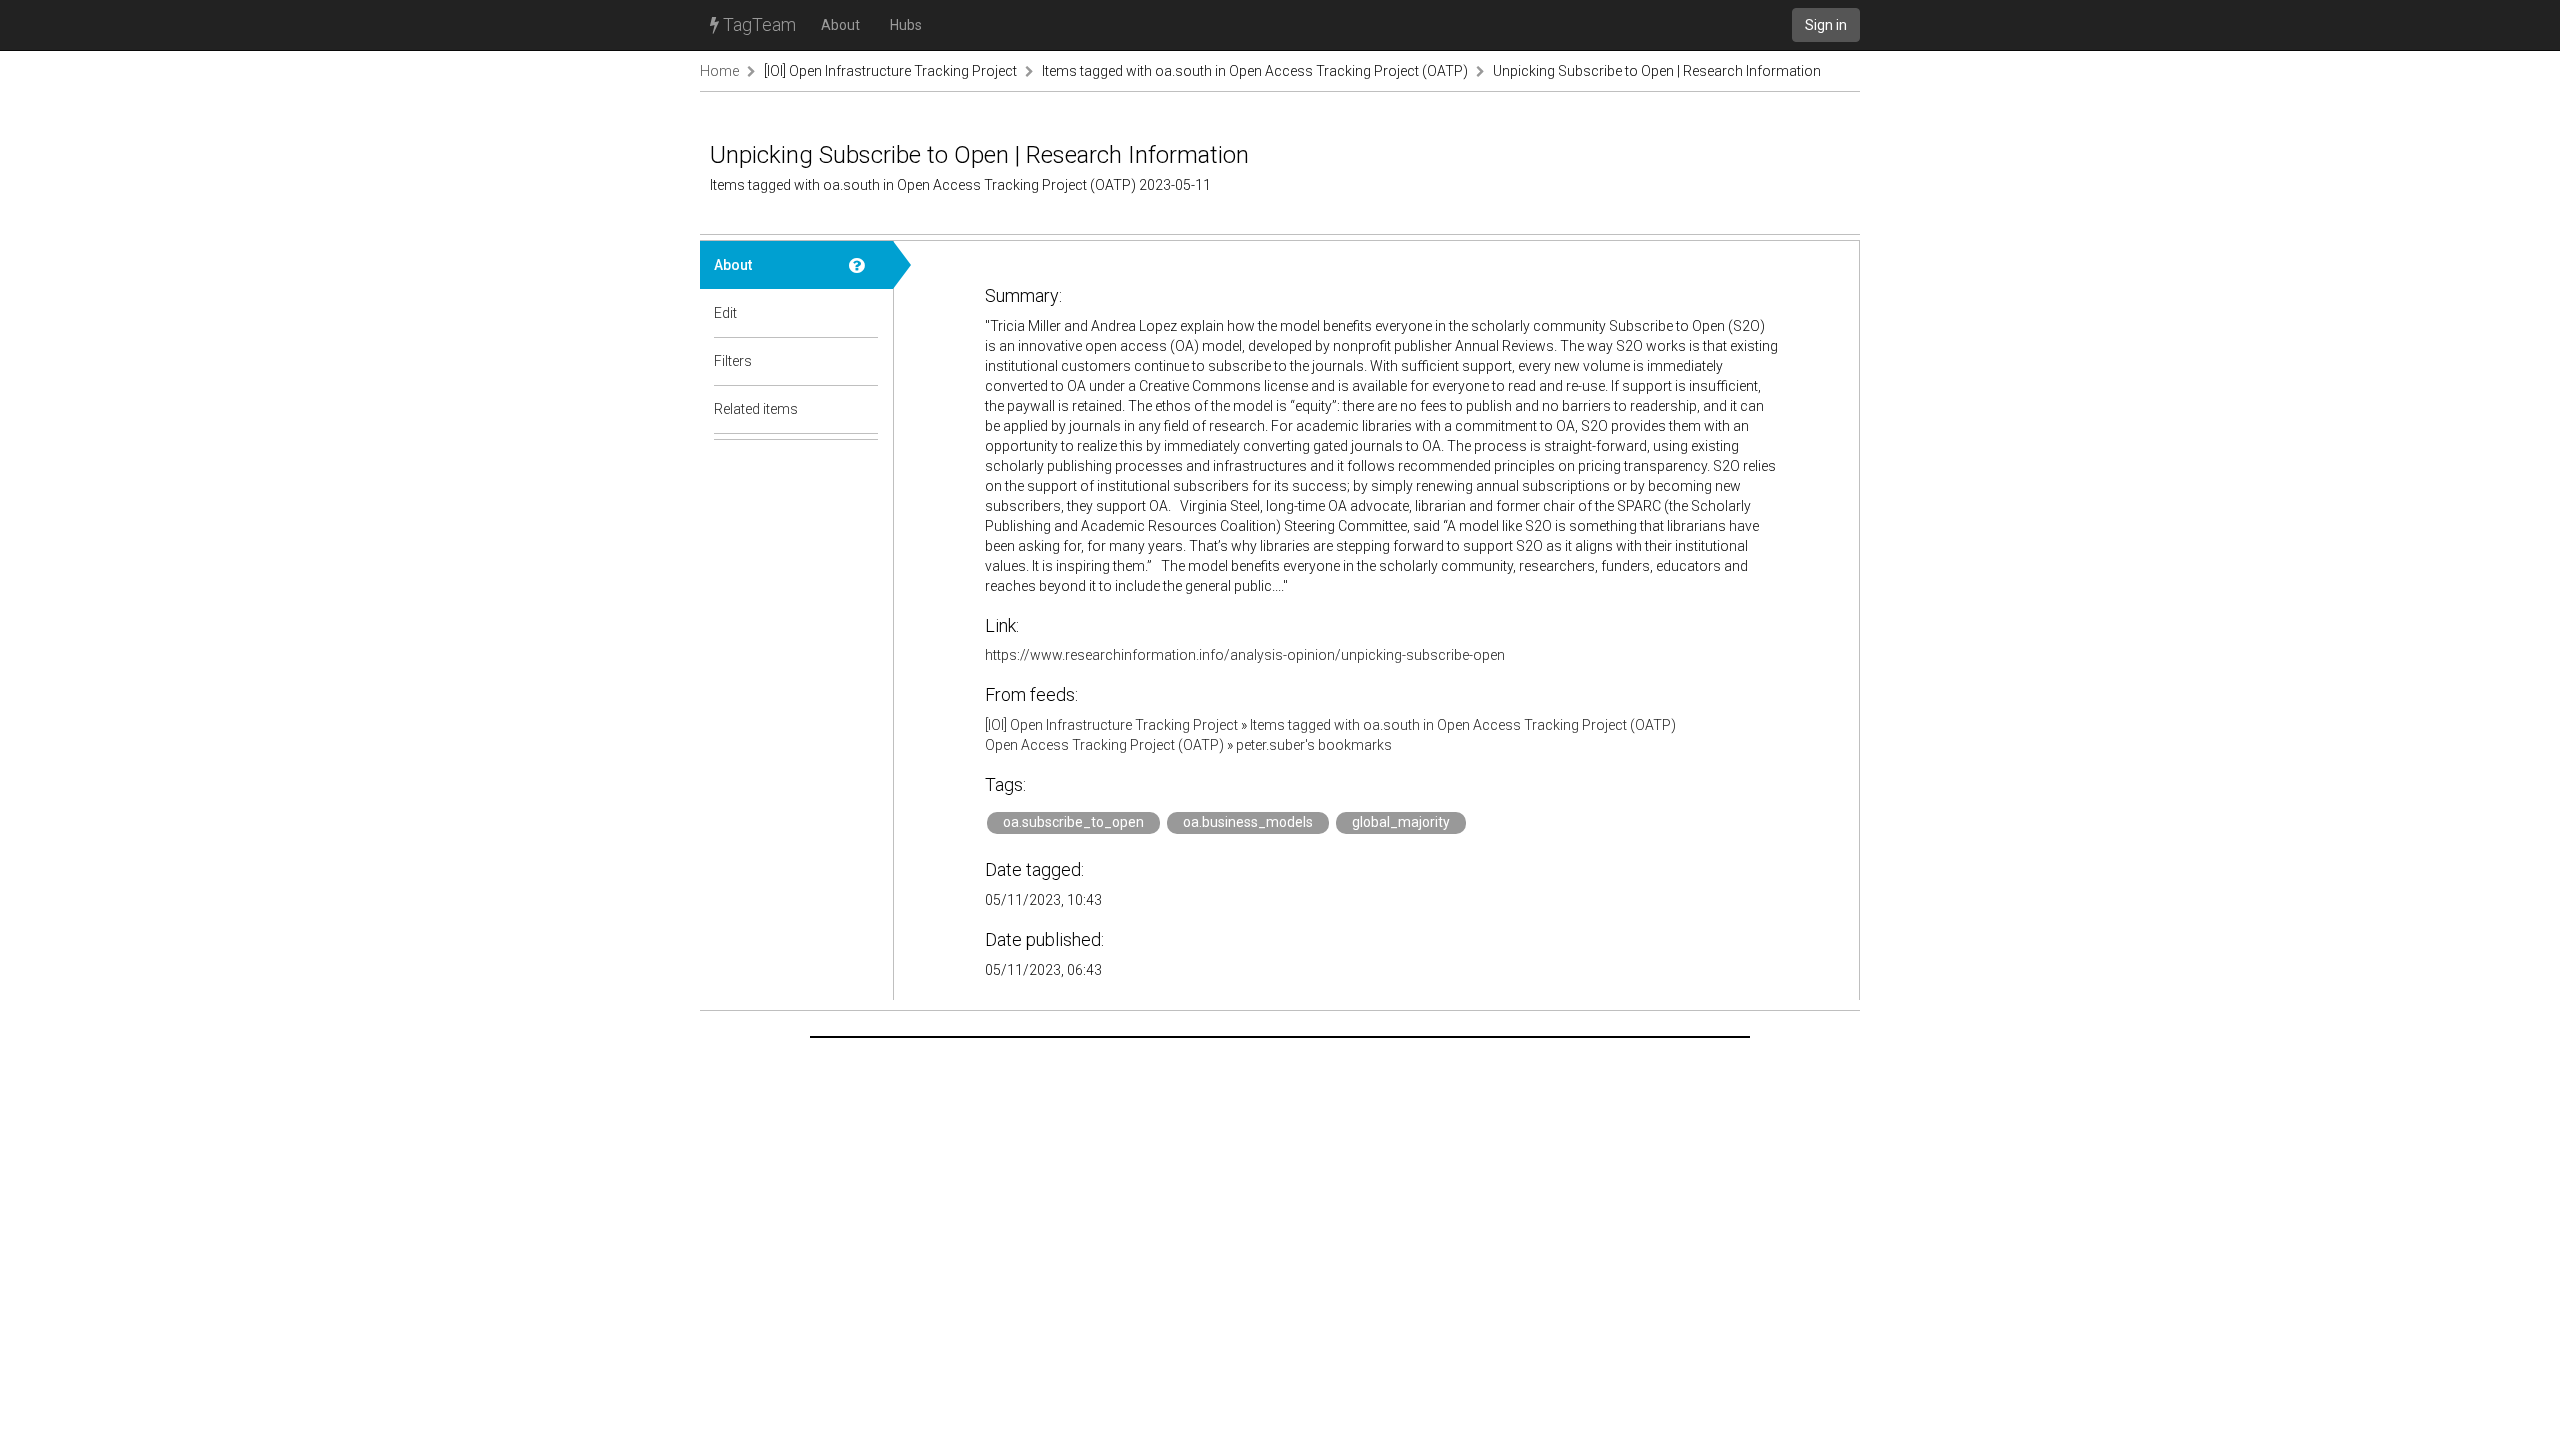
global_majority (1401, 822)
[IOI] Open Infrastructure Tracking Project (890, 71)
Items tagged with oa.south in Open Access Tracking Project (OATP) (1255, 71)
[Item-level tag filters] (864, 361)
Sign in (1826, 25)
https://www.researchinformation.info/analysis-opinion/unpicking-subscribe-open (1245, 655)
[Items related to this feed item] (864, 409)
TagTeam (757, 24)
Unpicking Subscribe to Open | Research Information (1657, 71)
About (840, 25)
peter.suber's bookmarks (1314, 745)
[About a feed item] (864, 265)
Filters (733, 361)
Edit (725, 313)
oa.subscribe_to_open (1073, 822)
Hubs (906, 25)
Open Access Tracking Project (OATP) (1104, 745)
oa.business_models (1248, 822)
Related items (756, 409)
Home (719, 71)
